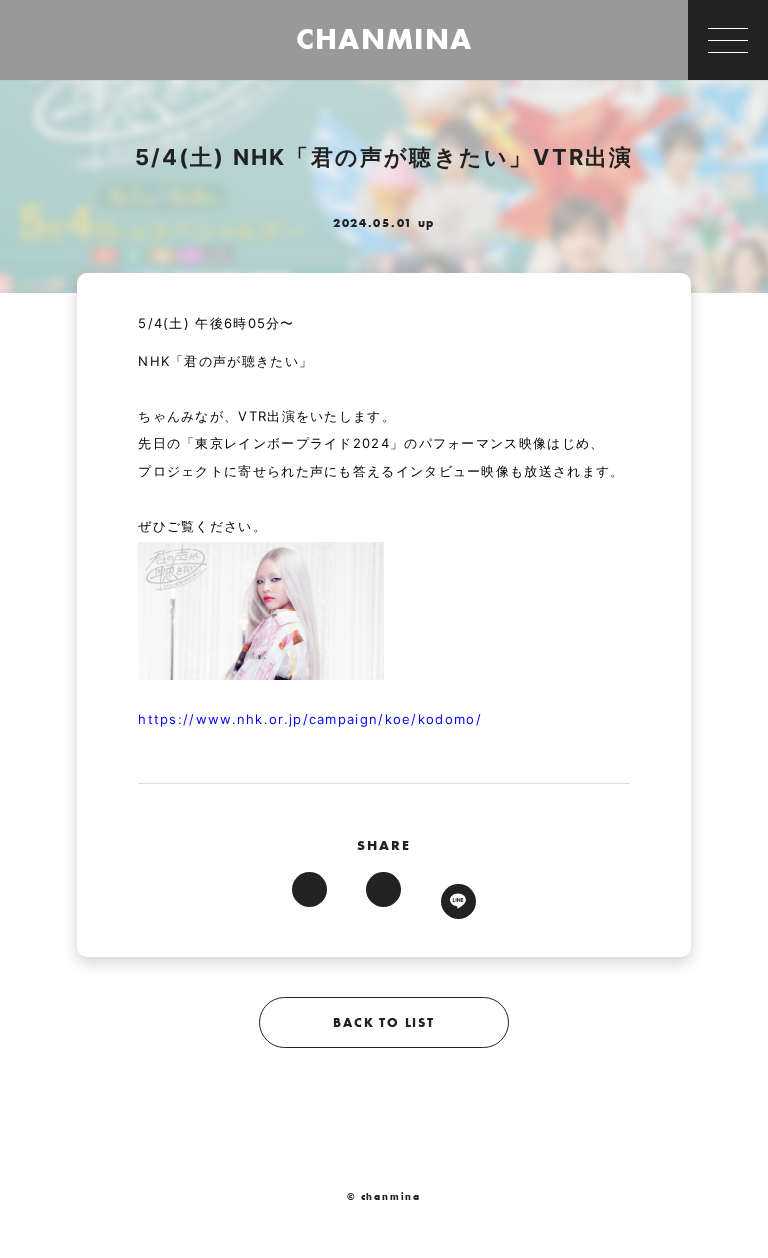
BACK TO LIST (384, 1022)
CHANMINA (384, 39)
